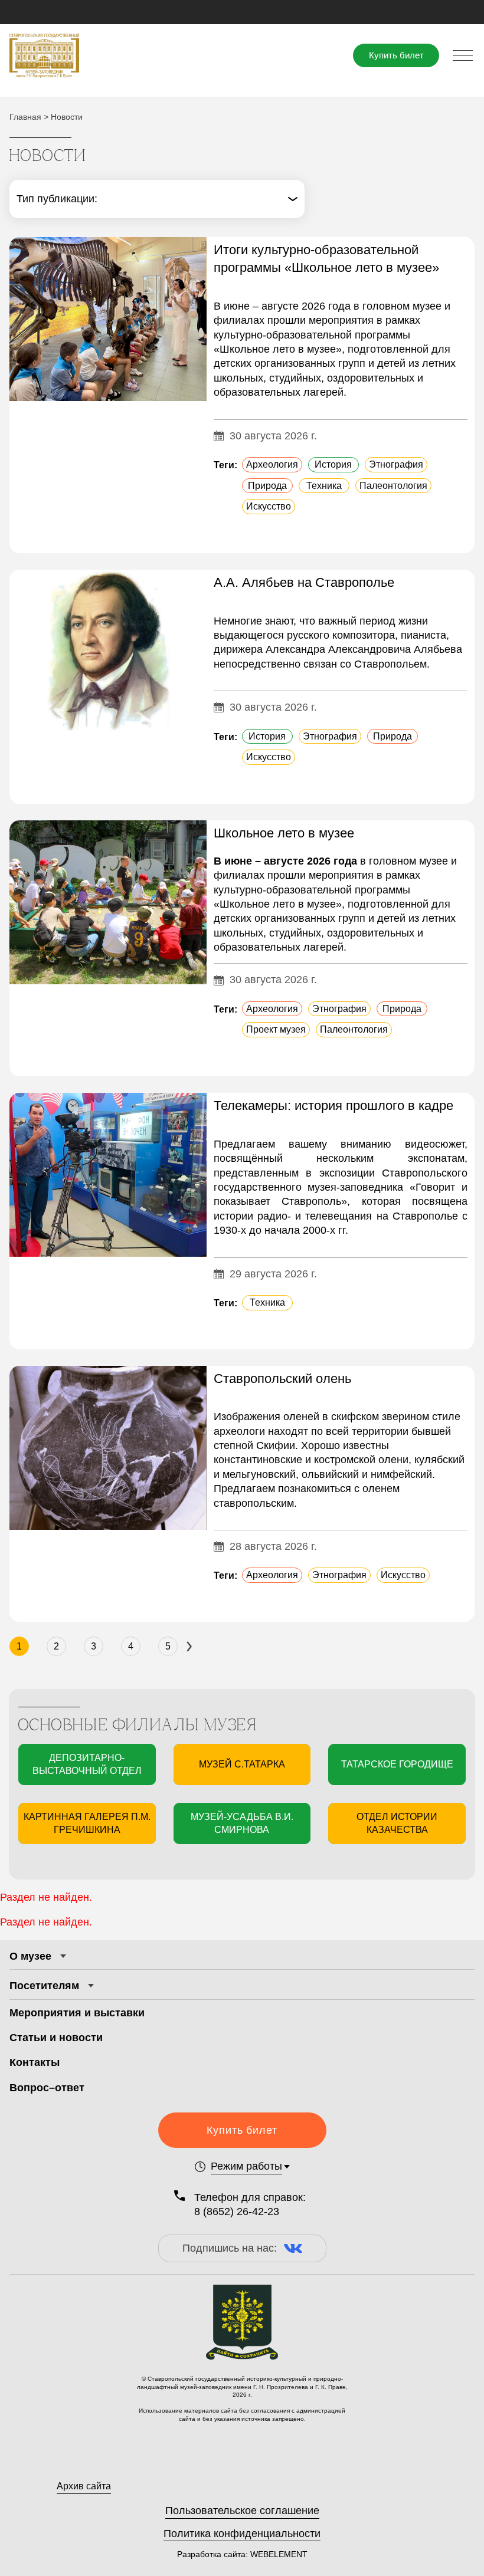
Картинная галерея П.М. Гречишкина (87, 1823)
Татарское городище (397, 1764)
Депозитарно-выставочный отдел (87, 1764)
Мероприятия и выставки (77, 2013)
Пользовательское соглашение (242, 2511)
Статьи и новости (56, 2038)
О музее (30, 1956)
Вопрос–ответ (47, 2088)
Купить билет (396, 55)
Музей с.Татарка (242, 1764)
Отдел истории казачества (397, 1823)
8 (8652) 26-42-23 (237, 2212)
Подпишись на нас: (230, 2248)
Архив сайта (84, 2486)
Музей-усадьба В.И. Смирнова (242, 1823)
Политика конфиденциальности (242, 2534)
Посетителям (44, 1986)
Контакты (35, 2062)
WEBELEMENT (278, 2554)
